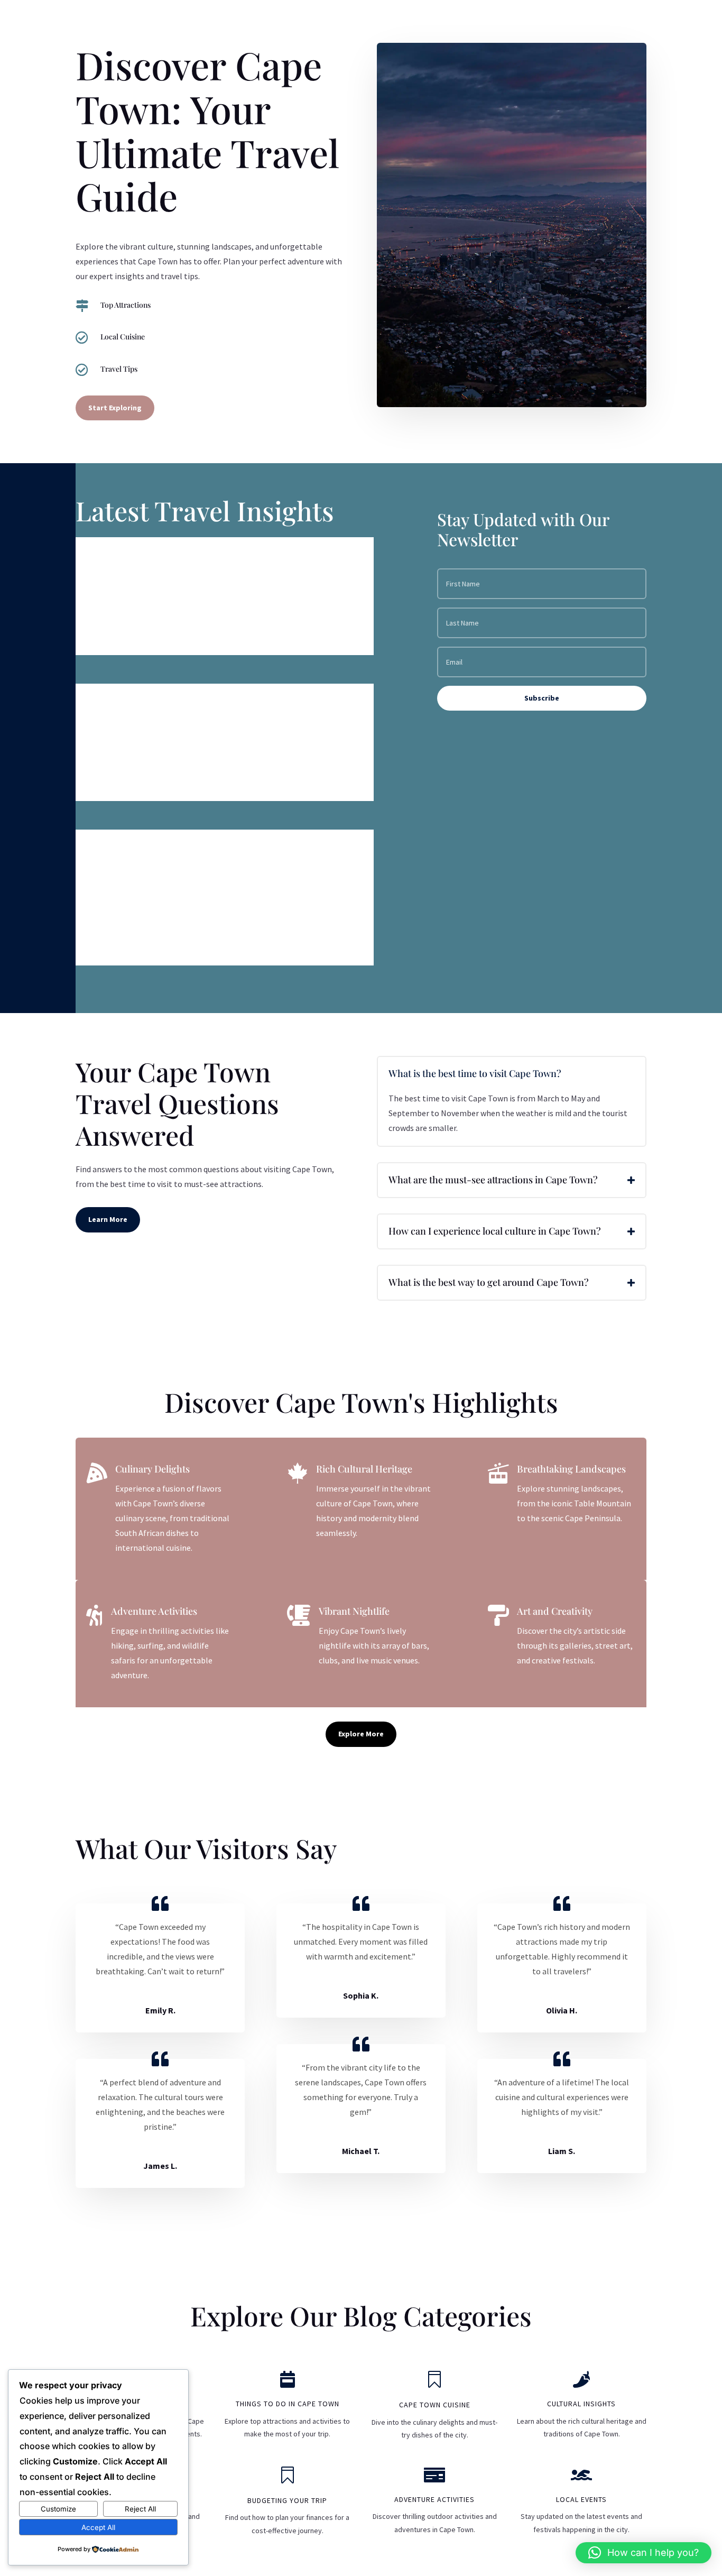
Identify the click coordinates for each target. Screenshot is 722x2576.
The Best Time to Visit (147, 702)
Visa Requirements (139, 556)
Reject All (140, 2509)
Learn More (108, 1219)
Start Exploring (115, 408)
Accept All (98, 2527)
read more (105, 638)
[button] (644, 2553)
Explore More (361, 1734)
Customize (58, 2509)
